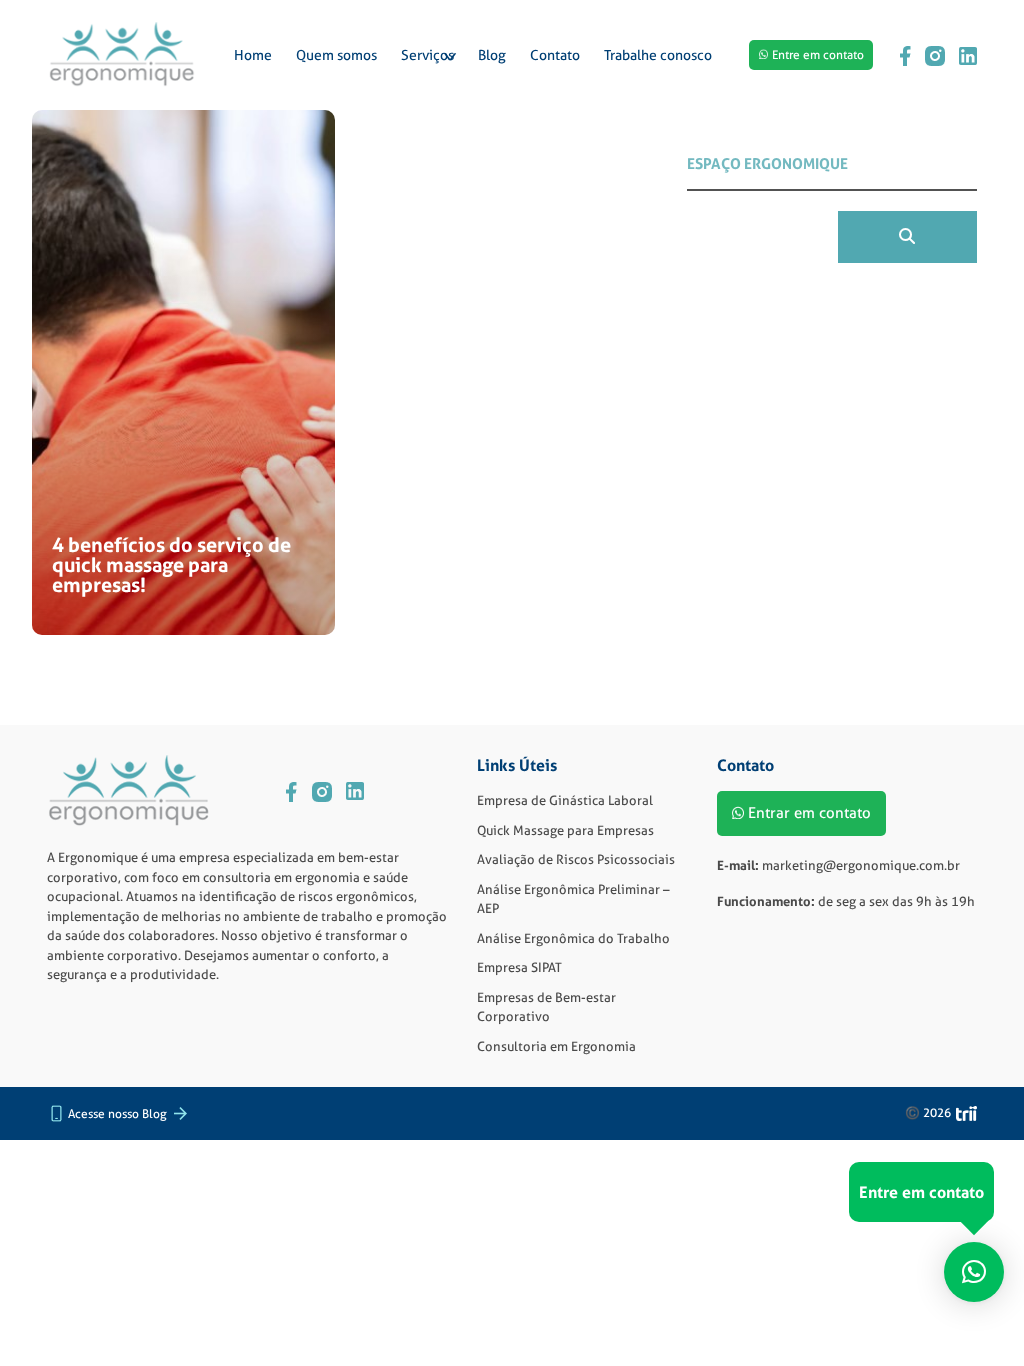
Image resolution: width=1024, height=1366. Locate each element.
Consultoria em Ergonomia (556, 1046)
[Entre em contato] (974, 1265)
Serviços (427, 55)
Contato (555, 55)
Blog (492, 55)
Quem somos (336, 55)
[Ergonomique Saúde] (122, 55)
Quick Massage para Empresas (565, 830)
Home (253, 55)
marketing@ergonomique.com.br (861, 865)
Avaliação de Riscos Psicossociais (576, 859)
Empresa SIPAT (519, 967)
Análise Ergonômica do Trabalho (573, 938)
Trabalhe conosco (658, 55)
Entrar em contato (809, 813)
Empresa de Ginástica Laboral (565, 800)
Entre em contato (818, 54)
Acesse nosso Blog (117, 1113)
